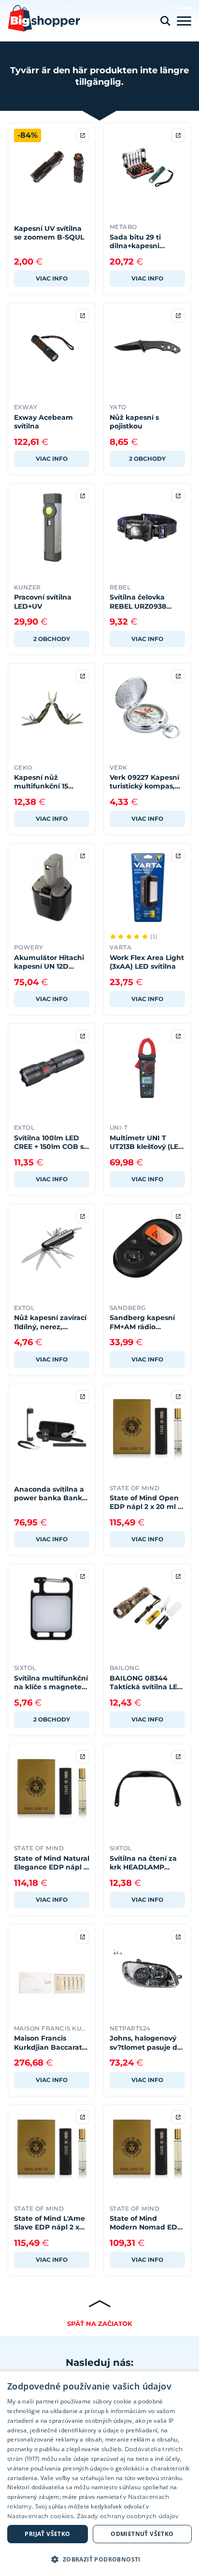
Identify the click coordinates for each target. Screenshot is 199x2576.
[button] (99, 2559)
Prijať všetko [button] (47, 2534)
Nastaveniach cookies (40, 2516)
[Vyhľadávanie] (165, 21)
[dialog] (99, 2474)
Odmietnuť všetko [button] (142, 2534)
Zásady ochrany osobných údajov (128, 2516)
